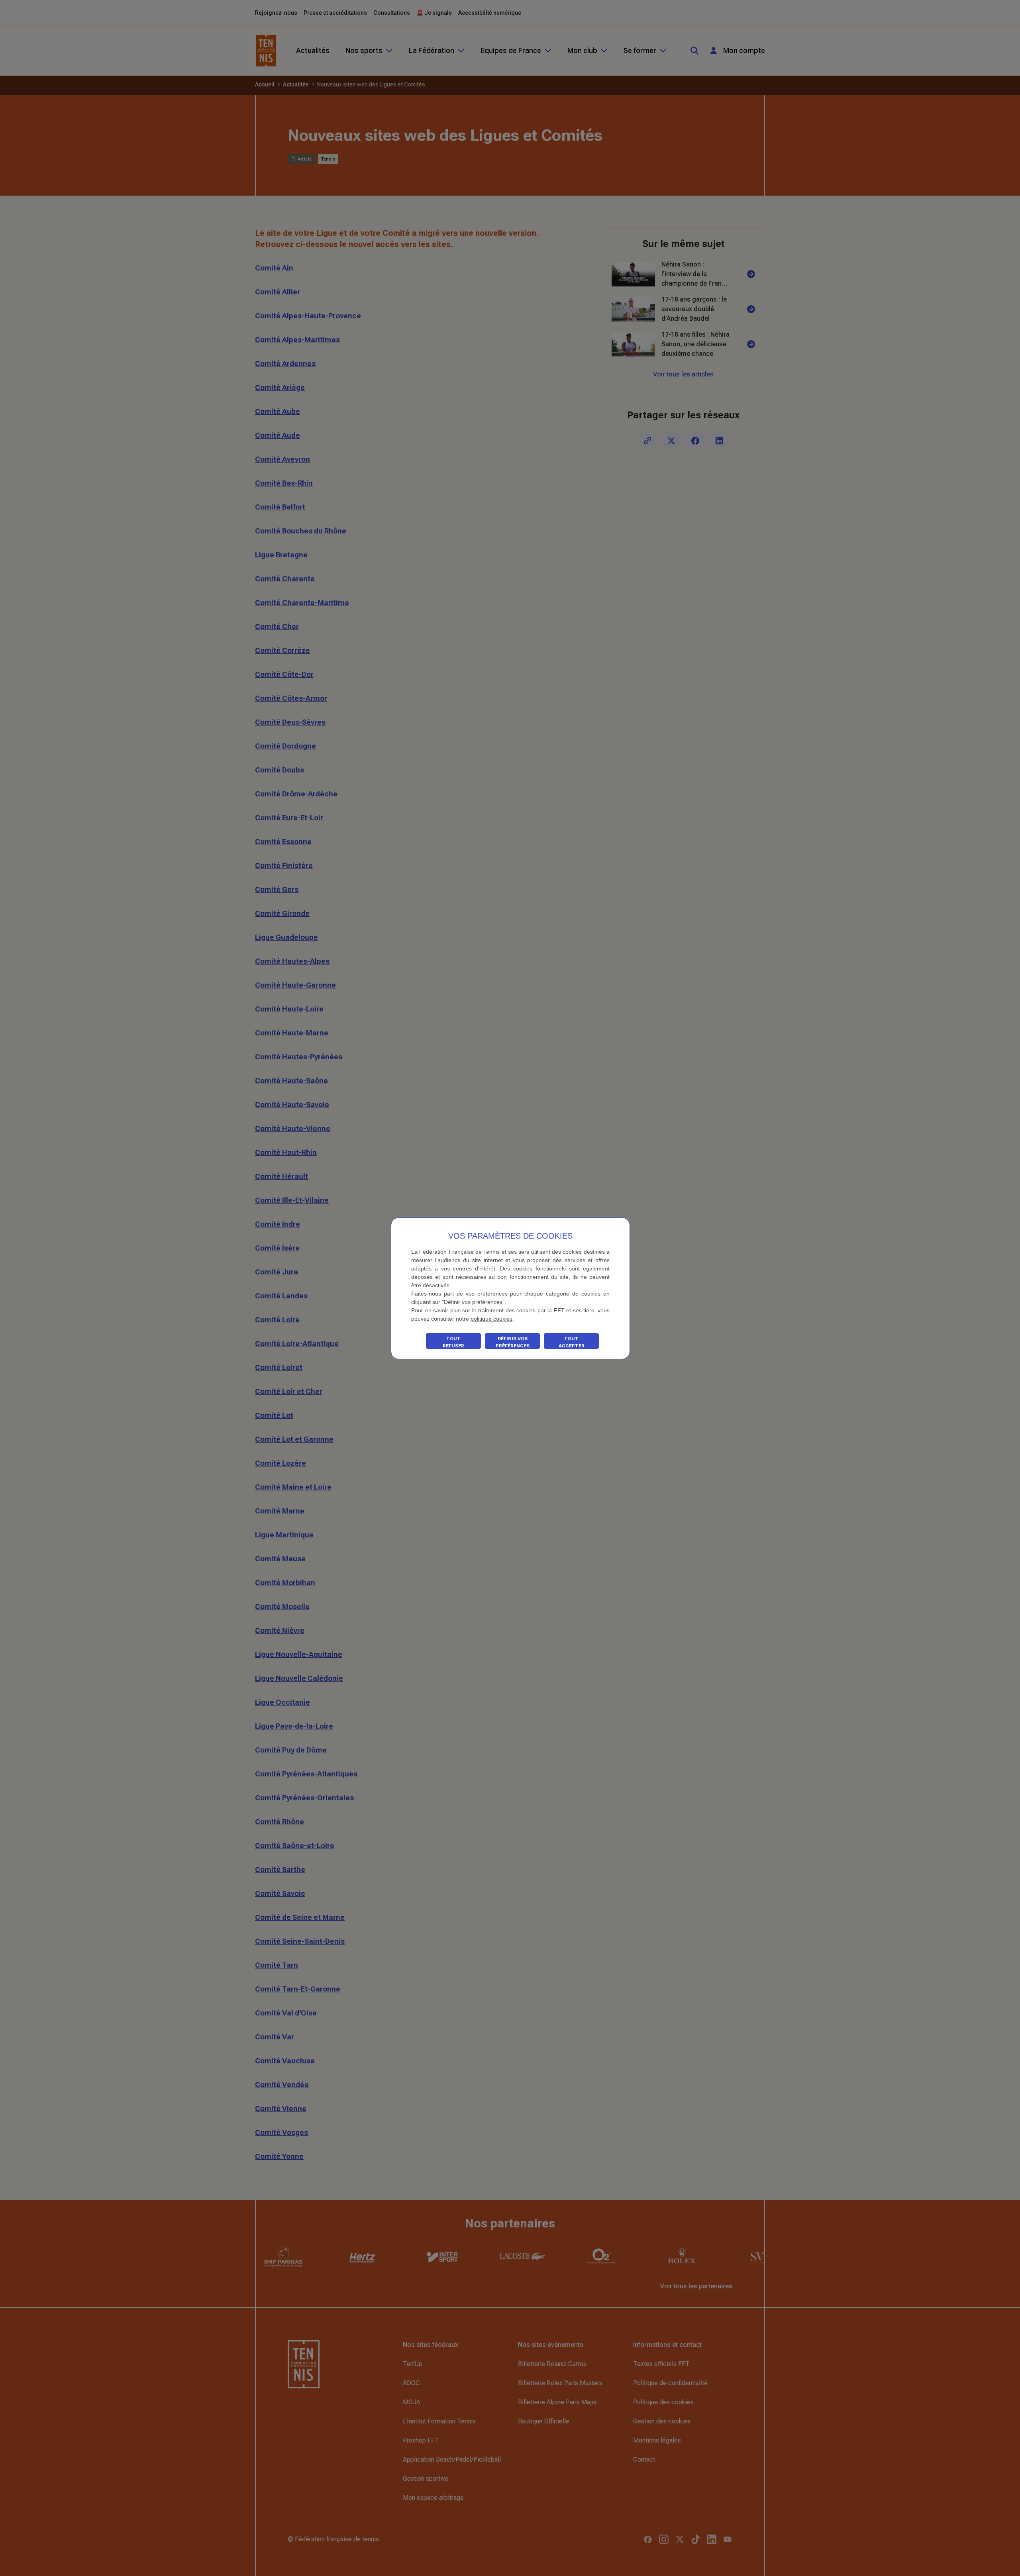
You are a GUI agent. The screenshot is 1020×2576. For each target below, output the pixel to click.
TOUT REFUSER (453, 1342)
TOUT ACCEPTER (572, 1342)
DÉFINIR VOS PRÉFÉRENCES (513, 1342)
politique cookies (491, 1319)
